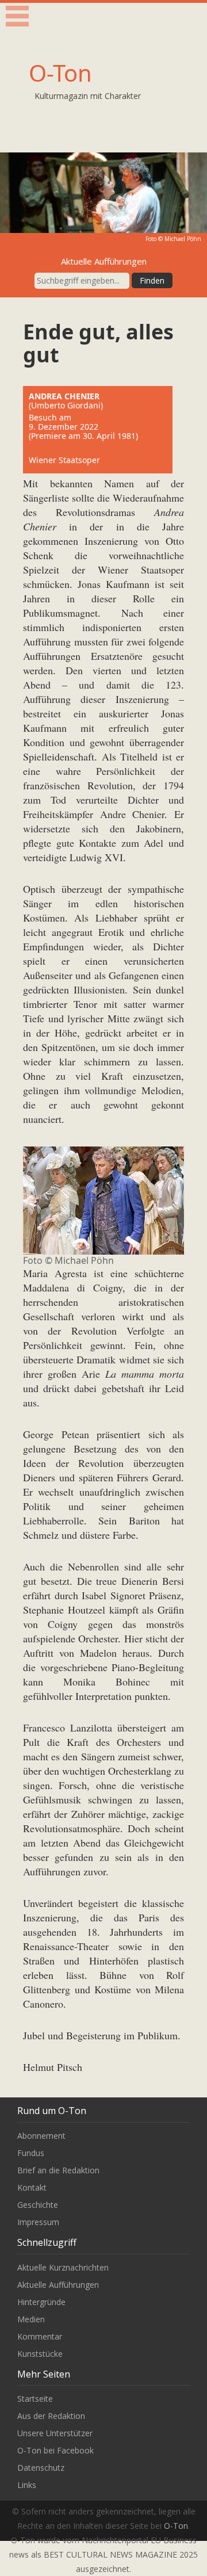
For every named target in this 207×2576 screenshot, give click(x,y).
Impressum (38, 2222)
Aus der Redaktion (51, 2416)
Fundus (31, 2153)
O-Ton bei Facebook (55, 2450)
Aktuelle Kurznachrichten (63, 2267)
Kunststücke (40, 2354)
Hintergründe (41, 2302)
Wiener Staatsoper (64, 460)
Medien (31, 2319)
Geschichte (38, 2205)
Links (27, 2485)
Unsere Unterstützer (55, 2433)
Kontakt (32, 2187)
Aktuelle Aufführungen (58, 2285)
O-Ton (60, 73)
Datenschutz (41, 2468)
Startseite (35, 2399)
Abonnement (41, 2136)
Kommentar (40, 2336)
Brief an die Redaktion (58, 2170)
